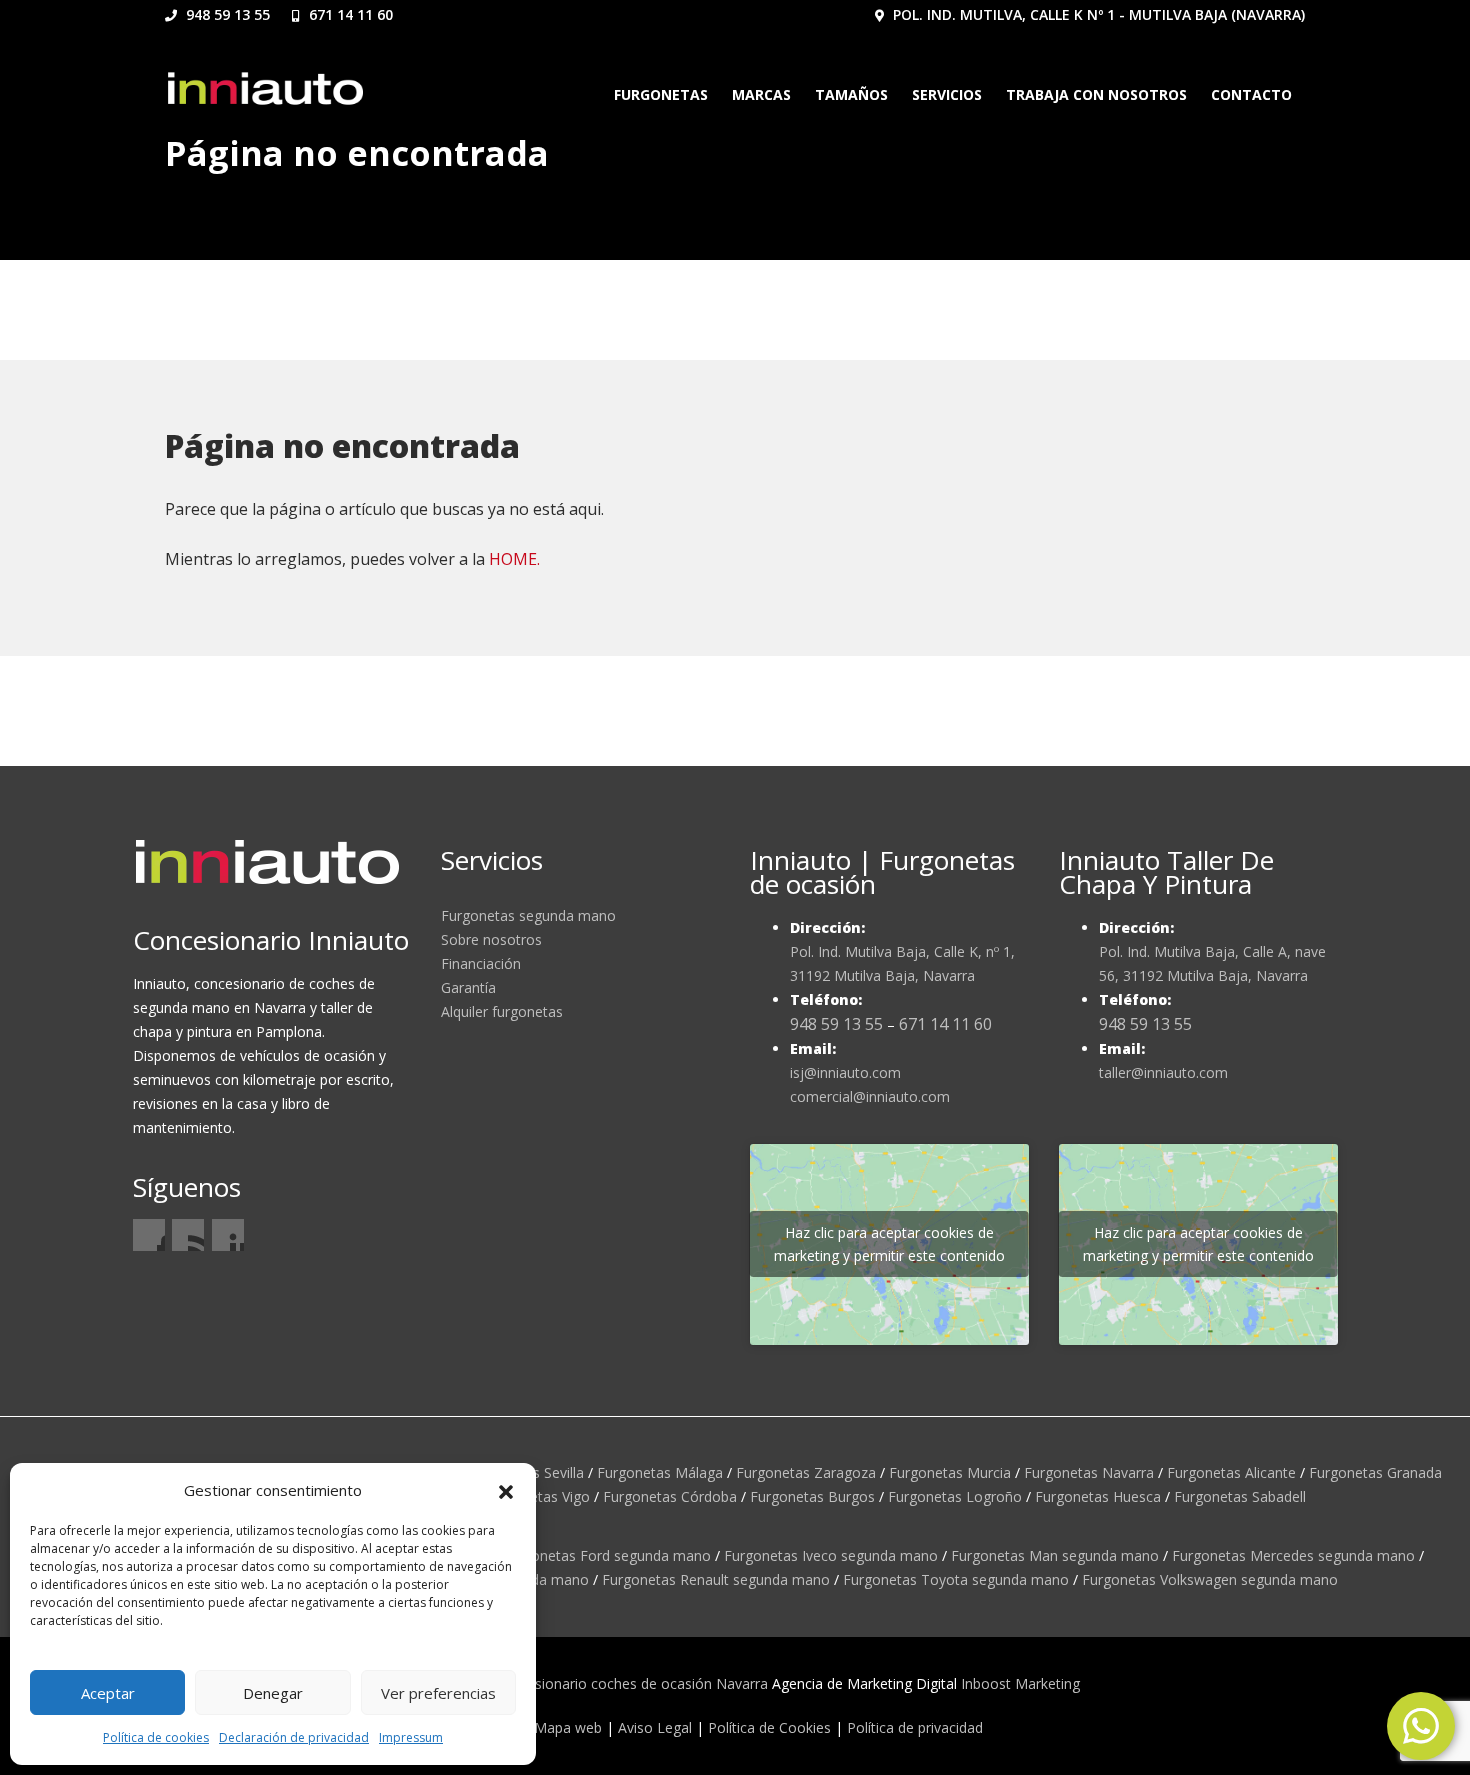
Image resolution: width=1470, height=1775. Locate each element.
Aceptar (108, 1693)
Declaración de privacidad (294, 1737)
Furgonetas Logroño (955, 1496)
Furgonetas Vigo (537, 1496)
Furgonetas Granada (1375, 1472)
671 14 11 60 (349, 14)
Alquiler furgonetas (502, 1011)
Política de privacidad (915, 1727)
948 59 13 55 (226, 14)
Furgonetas (661, 94)
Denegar (273, 1693)
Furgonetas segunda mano (528, 915)
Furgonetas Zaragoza (806, 1472)
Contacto (1251, 94)
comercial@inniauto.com (870, 1096)
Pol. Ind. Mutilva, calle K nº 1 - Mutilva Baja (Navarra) (1097, 14)
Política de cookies (156, 1737)
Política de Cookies (769, 1727)
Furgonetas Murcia (950, 1472)
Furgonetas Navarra (1089, 1472)
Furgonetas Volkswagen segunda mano (1210, 1579)
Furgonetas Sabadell (1240, 1496)
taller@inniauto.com (1163, 1072)
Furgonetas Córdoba (670, 1496)
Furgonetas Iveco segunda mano (831, 1555)
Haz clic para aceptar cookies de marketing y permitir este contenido (889, 1244)
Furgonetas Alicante (1231, 1472)
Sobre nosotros (491, 939)
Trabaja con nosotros (1096, 94)
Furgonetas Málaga (660, 1472)
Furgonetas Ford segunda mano (606, 1555)
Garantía (468, 987)
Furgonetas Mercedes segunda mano (1293, 1555)
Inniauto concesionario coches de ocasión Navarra (603, 1683)
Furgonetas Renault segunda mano (716, 1579)
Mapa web (568, 1727)
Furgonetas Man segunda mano (1055, 1555)
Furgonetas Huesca (1098, 1496)
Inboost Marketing (1020, 1683)
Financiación (481, 963)
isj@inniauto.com (845, 1072)
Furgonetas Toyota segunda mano (956, 1579)
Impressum (411, 1737)
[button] (506, 1490)
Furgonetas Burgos (812, 1496)
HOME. (514, 559)
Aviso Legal (655, 1727)
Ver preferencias (438, 1693)
